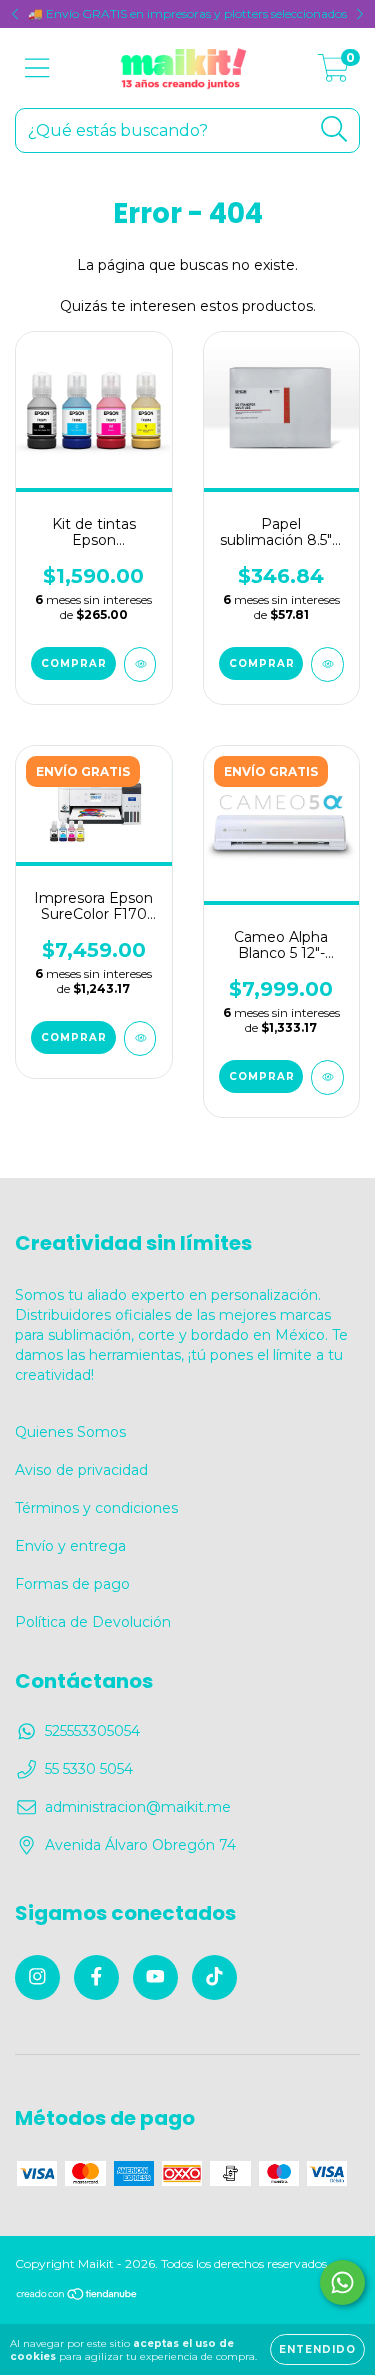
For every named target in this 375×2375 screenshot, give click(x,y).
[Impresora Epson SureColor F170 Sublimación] (140, 1038)
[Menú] (37, 68)
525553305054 (92, 1731)
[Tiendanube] (77, 2296)
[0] (333, 73)
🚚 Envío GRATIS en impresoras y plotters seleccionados (187, 13)
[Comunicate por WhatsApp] (342, 2282)
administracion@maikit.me (138, 1807)
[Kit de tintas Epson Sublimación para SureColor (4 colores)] (140, 664)
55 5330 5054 (89, 1769)
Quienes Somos (70, 1432)
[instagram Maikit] (37, 1977)
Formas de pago (72, 1584)
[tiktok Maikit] (214, 1977)
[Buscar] (334, 129)
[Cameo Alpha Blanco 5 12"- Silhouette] (327, 1077)
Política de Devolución (93, 1622)
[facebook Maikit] (96, 1977)
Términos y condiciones (96, 1508)
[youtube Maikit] (155, 1977)
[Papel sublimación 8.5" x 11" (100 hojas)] (327, 664)
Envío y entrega (70, 1546)
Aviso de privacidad (81, 1470)
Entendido (317, 2349)
